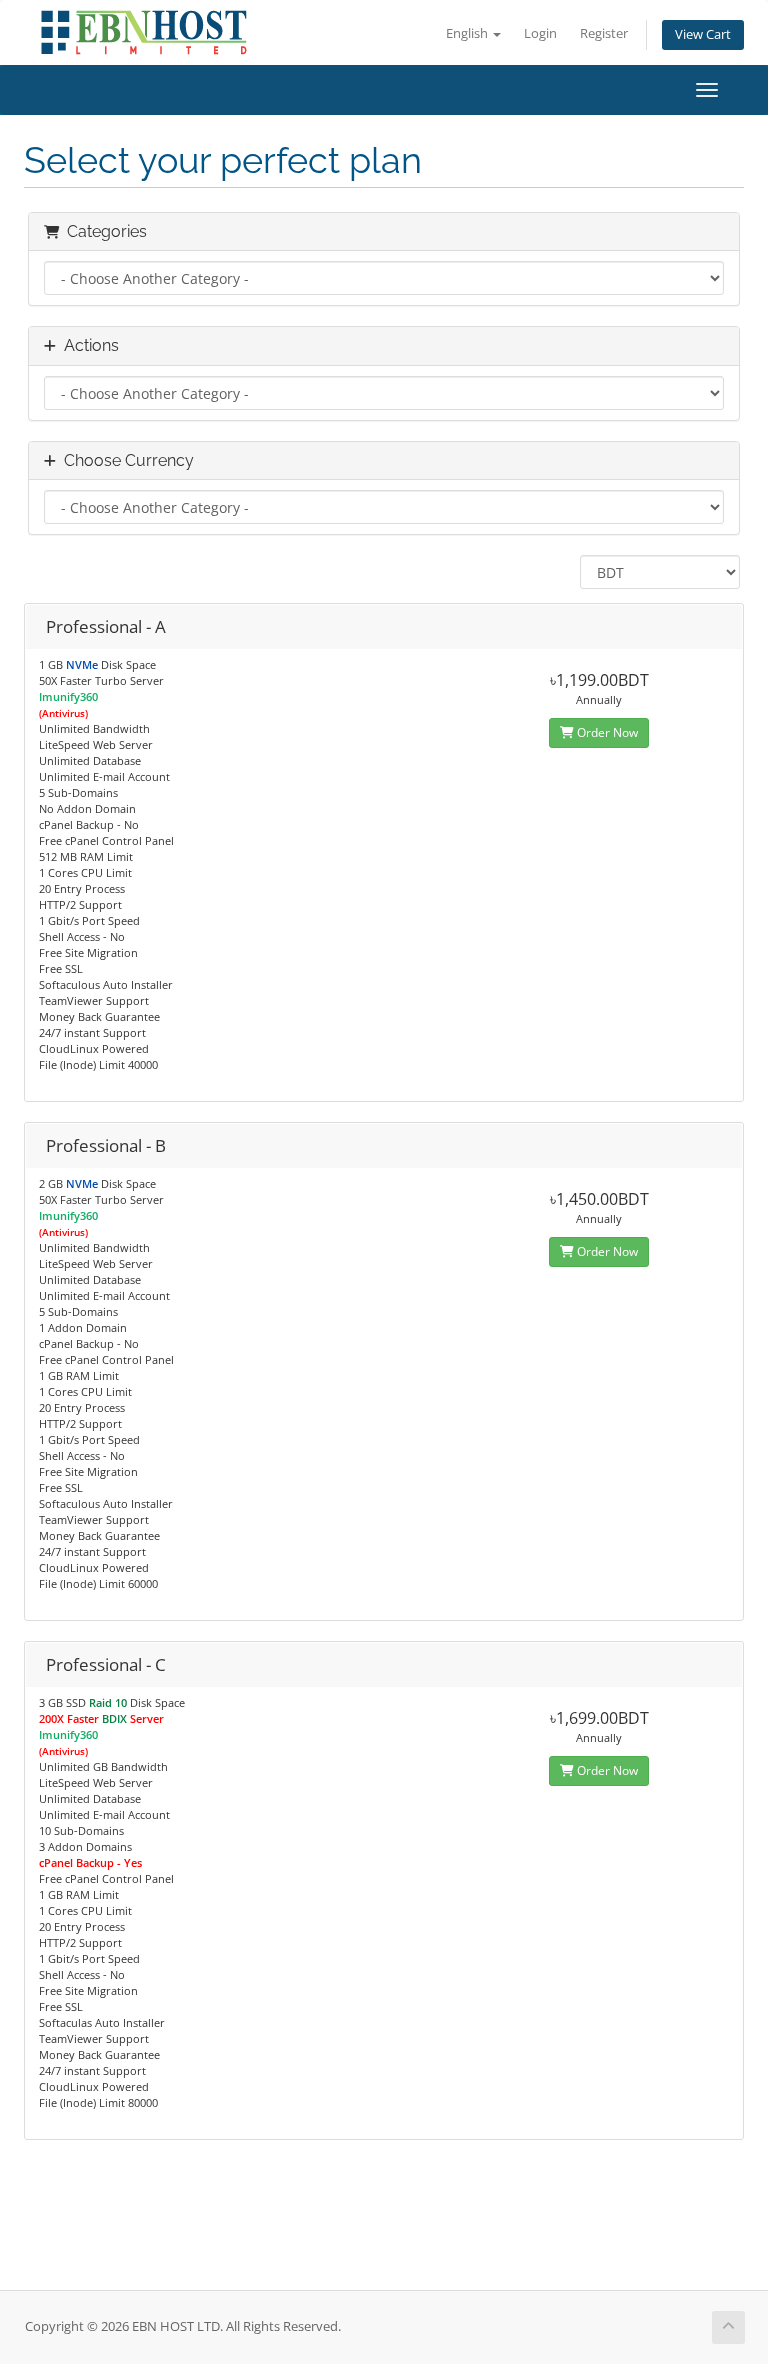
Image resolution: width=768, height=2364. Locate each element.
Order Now (606, 732)
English (468, 33)
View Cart (703, 34)
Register (604, 33)
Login (540, 33)
